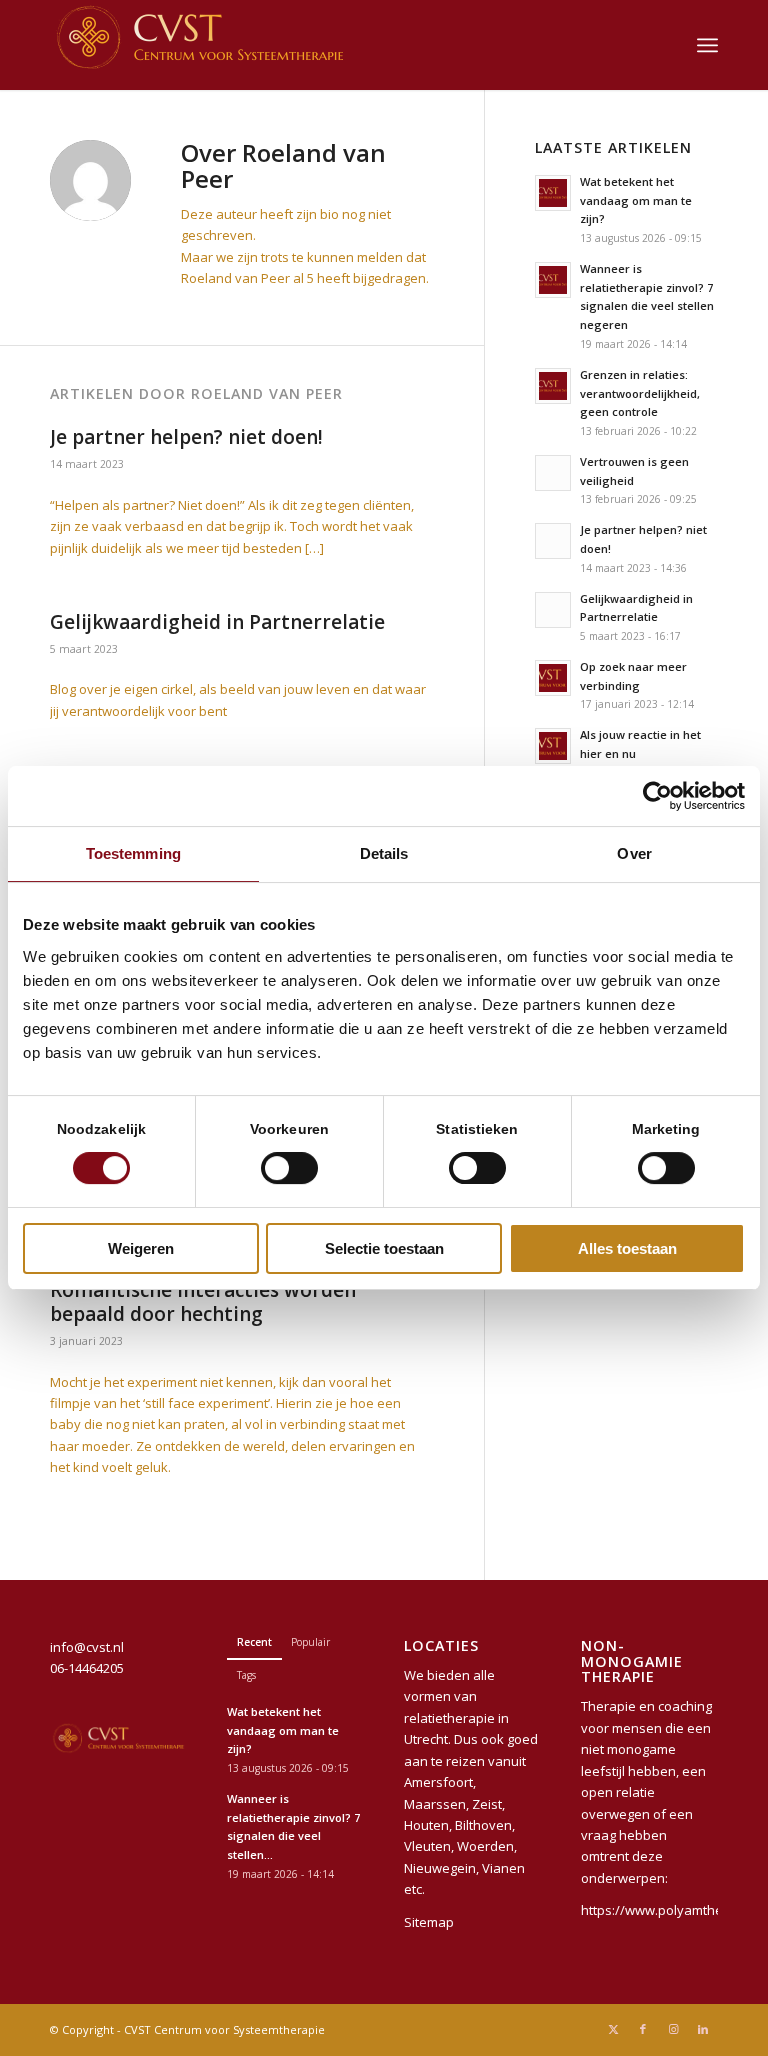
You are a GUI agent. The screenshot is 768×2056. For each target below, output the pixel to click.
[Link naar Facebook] (643, 2029)
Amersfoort (438, 1782)
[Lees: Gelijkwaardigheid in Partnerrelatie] (553, 610)
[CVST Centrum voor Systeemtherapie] (200, 45)
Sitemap (429, 1922)
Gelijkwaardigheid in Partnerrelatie (217, 622)
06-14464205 (87, 1668)
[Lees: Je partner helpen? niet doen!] (553, 541)
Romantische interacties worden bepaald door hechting (203, 1302)
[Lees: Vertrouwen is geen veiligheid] (553, 473)
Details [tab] (384, 853)
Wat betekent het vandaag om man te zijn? (636, 200)
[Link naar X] (613, 2029)
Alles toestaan (627, 1248)
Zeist (487, 1804)
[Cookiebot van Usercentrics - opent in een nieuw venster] (657, 796)
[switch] (289, 1168)
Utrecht (426, 1739)
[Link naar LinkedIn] (703, 2029)
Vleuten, (429, 1846)
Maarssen (435, 1804)
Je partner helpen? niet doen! (186, 437)
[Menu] (707, 45)
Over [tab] (634, 853)
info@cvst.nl (87, 1647)
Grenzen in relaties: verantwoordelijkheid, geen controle (640, 393)
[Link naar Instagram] (673, 2029)
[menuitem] (707, 45)
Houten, (428, 1825)
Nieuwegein (440, 1868)
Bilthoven (483, 1825)
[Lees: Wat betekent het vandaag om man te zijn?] (553, 193)
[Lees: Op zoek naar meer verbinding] (553, 678)
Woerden (485, 1846)
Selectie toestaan (384, 1248)
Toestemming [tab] (133, 853)
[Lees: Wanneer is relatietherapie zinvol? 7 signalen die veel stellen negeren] (553, 280)
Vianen (503, 1868)
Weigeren (141, 1248)
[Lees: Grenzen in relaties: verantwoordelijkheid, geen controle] (553, 386)
